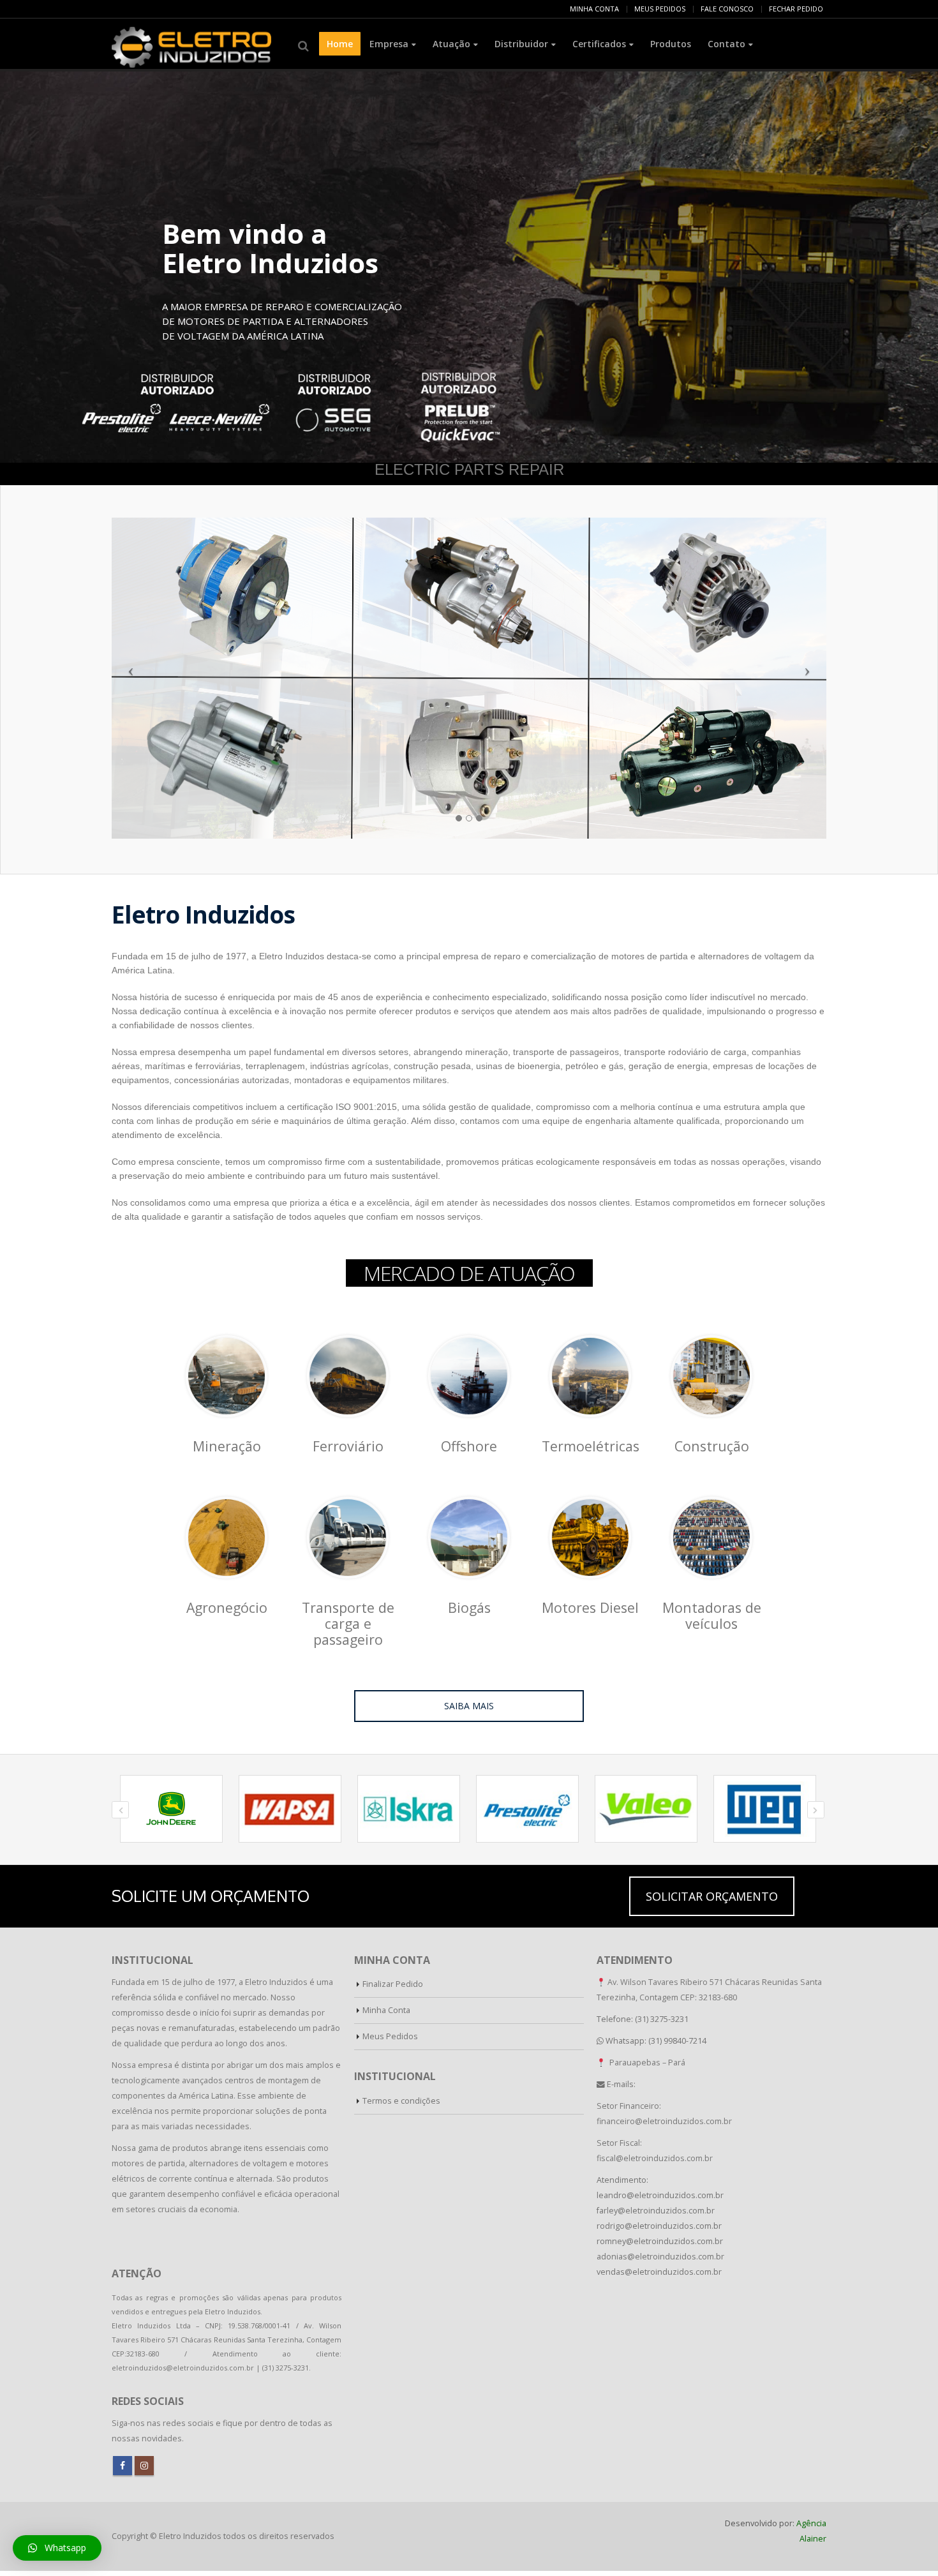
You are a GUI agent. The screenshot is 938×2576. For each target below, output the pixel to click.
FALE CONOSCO (727, 9)
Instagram (144, 2466)
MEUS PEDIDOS (660, 9)
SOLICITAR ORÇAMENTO (712, 1896)
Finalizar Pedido (393, 1984)
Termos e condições (401, 2101)
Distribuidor (521, 44)
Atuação (451, 44)
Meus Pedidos (390, 2036)
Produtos (671, 44)
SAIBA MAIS (469, 1706)
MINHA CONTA (594, 9)
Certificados (599, 44)
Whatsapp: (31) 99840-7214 (656, 2041)
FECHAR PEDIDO (796, 9)
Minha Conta (386, 2010)
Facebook (123, 2466)
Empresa (389, 44)
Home (340, 44)
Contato (726, 44)
